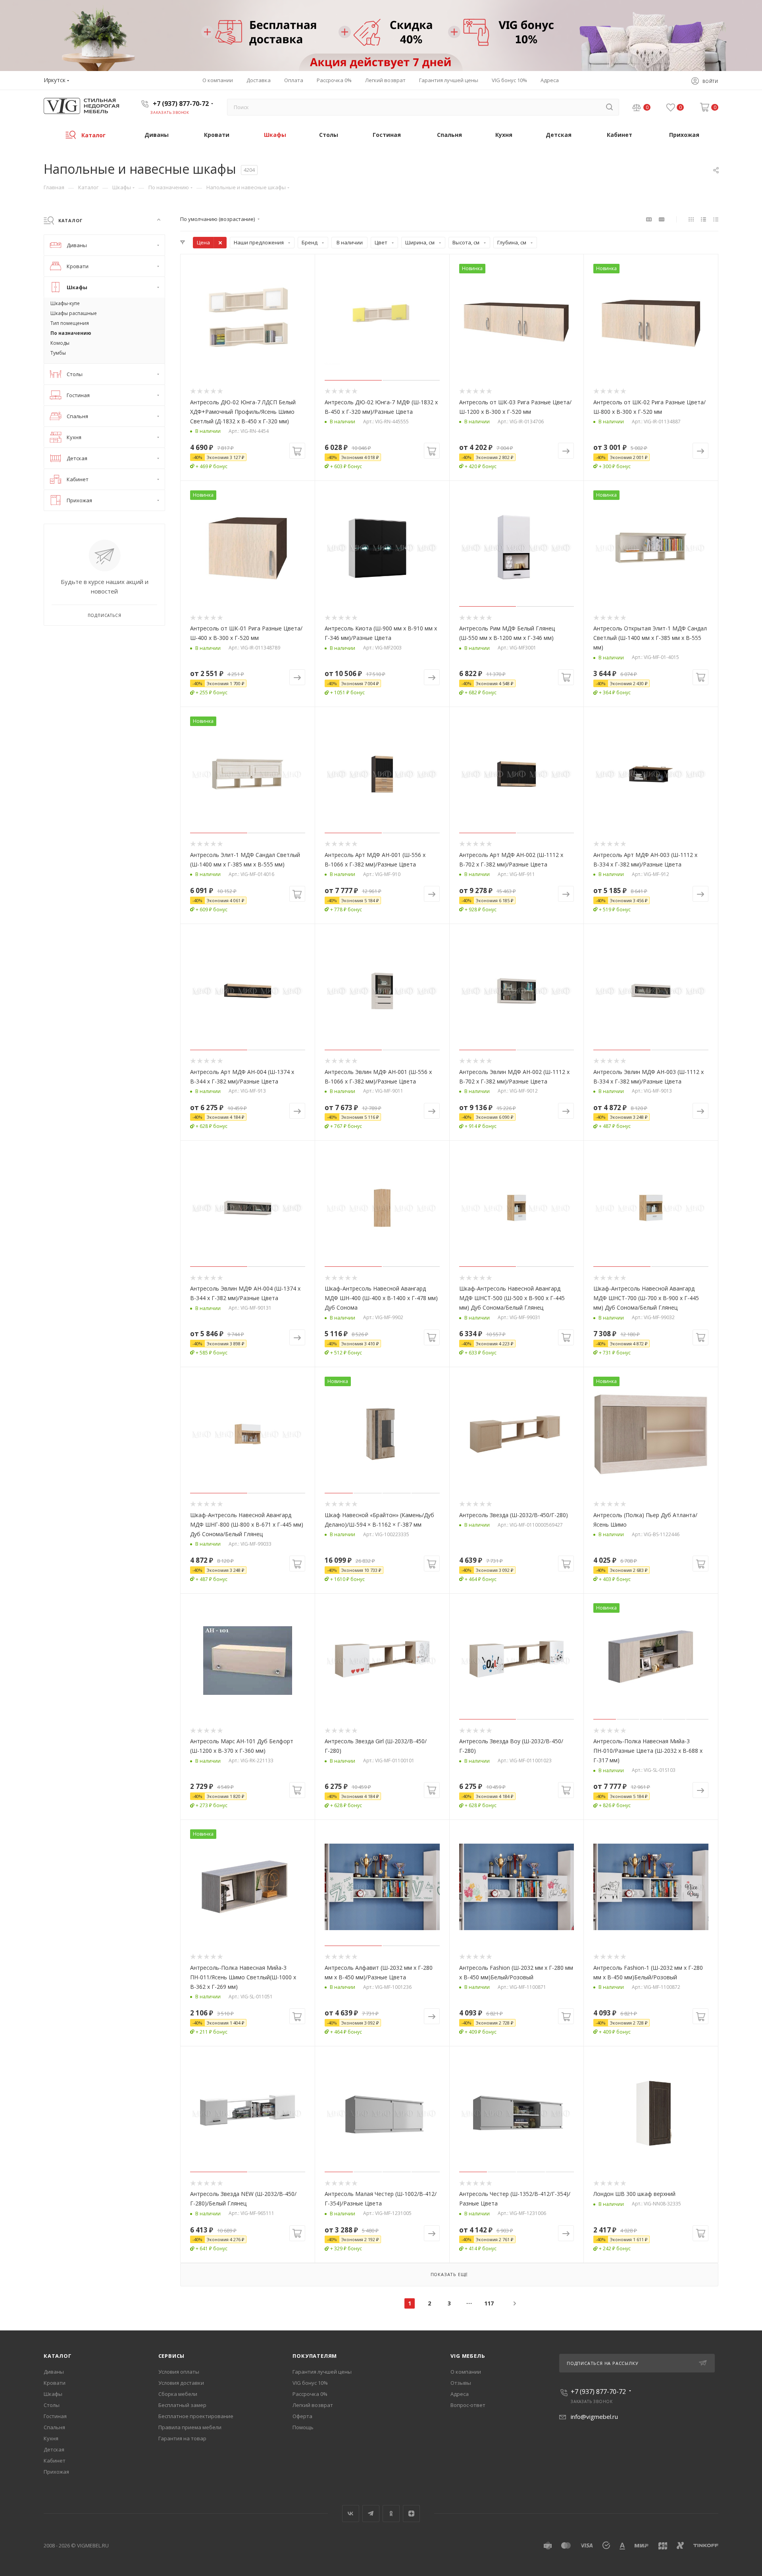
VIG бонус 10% (310, 2383)
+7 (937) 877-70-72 (181, 104)
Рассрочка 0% (310, 2394)
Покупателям (315, 2356)
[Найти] (609, 107)
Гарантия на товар (182, 2438)
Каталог (58, 2356)
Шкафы (53, 2394)
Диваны (54, 2372)
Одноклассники (391, 2514)
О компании (466, 2372)
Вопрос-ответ (468, 2405)
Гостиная (55, 2416)
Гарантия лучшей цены (322, 2372)
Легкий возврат (313, 2405)
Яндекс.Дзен (411, 2514)
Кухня (51, 2438)
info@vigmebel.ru (594, 2417)
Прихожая (56, 2472)
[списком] (703, 219)
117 (489, 2303)
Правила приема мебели (190, 2427)
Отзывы (461, 2383)
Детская (54, 2449)
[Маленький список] (649, 219)
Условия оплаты (179, 2372)
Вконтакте (351, 2514)
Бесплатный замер (182, 2405)
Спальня (54, 2427)
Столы (52, 2405)
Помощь (303, 2427)
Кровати (55, 2383)
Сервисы (172, 2356)
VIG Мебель (468, 2356)
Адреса (460, 2394)
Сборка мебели (178, 2394)
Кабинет (55, 2461)
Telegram (371, 2514)
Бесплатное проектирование (196, 2416)
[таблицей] (716, 219)
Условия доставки (181, 2383)
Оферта (302, 2416)
